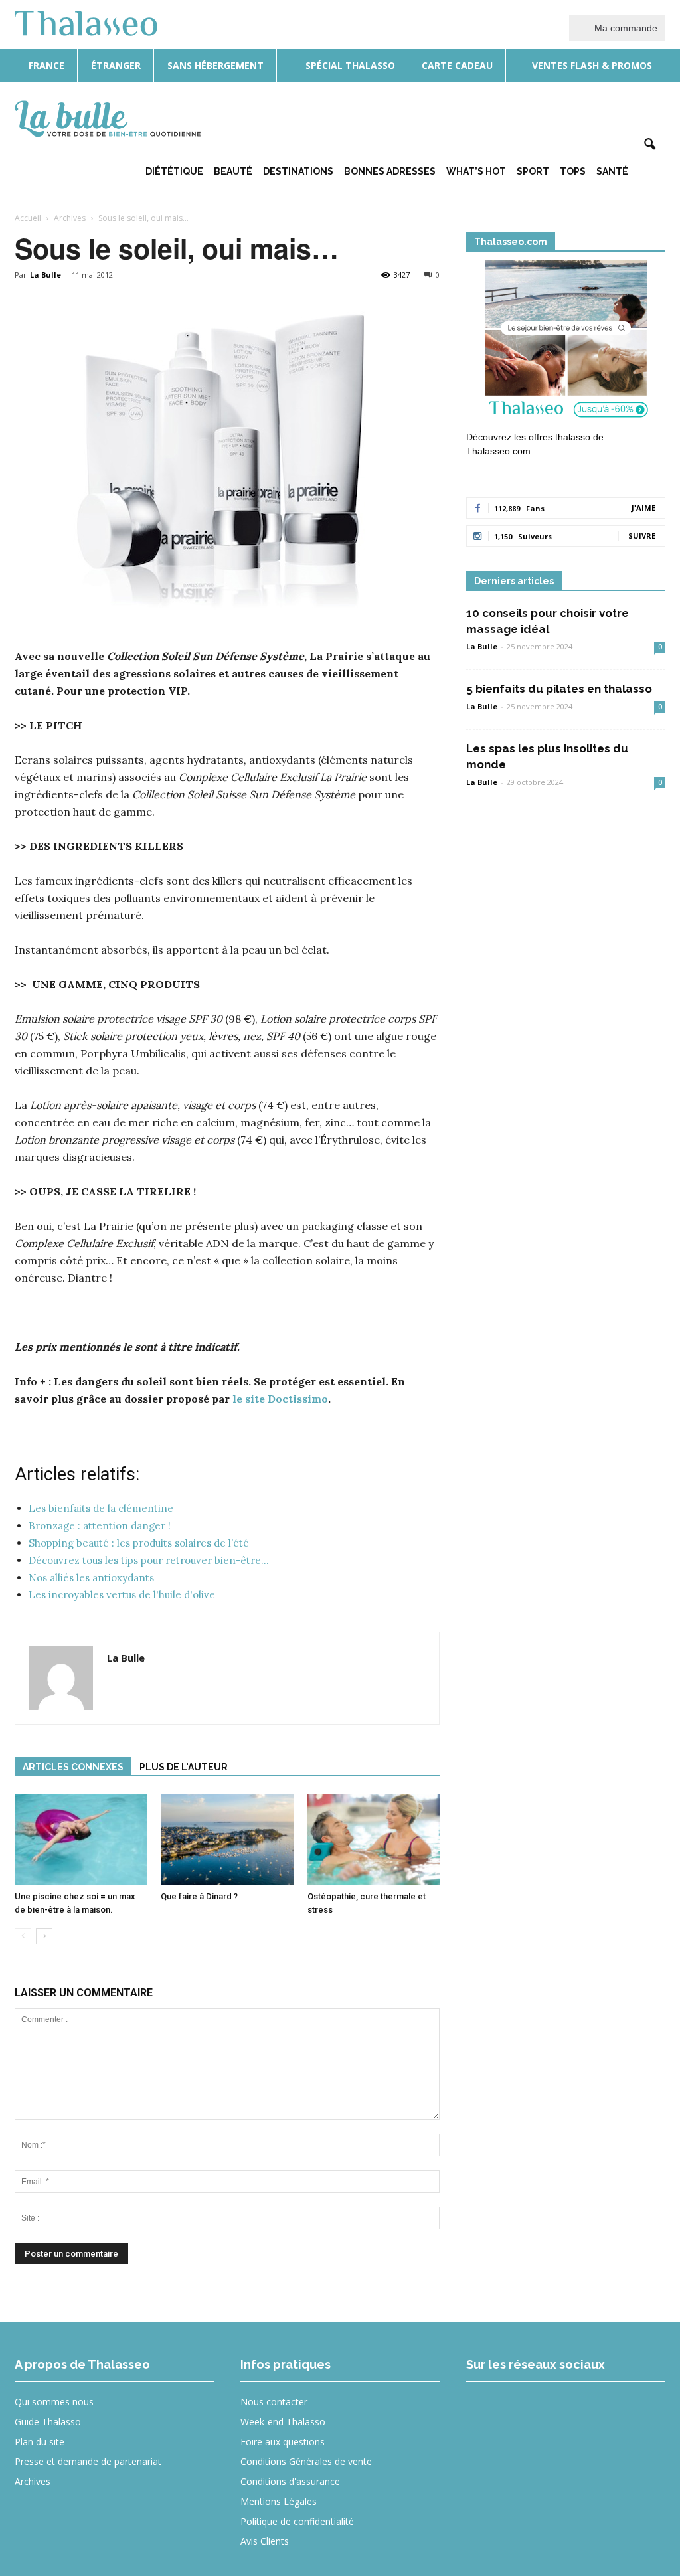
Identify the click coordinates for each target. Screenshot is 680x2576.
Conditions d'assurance (290, 2481)
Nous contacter (274, 2402)
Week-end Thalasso (283, 2422)
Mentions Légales (279, 2501)
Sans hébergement (215, 65)
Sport (533, 171)
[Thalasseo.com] (566, 343)
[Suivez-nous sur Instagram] (534, 2411)
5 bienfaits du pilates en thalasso (559, 689)
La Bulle (45, 275)
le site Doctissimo (280, 1399)
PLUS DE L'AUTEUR (184, 1767)
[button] (649, 145)
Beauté (233, 171)
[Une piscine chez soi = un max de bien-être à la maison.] (81, 1840)
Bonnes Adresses (390, 171)
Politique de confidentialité (297, 2521)
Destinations (298, 171)
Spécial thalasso (349, 65)
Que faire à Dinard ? (199, 1896)
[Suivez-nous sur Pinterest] (582, 2411)
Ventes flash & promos (591, 65)
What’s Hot (476, 171)
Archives (33, 2481)
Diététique (174, 171)
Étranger (116, 65)
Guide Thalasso (48, 2422)
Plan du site (40, 2442)
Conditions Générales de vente (306, 2461)
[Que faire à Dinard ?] (227, 1840)
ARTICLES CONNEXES (73, 1767)
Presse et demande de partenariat (88, 2461)
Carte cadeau (457, 65)
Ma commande (625, 28)
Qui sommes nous (54, 2402)
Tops (573, 171)
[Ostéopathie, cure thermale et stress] (374, 1840)
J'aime (643, 508)
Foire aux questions (283, 2442)
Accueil (28, 218)
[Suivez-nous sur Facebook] (485, 2411)
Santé (612, 171)
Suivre (642, 536)
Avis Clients (265, 2541)
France (46, 65)
